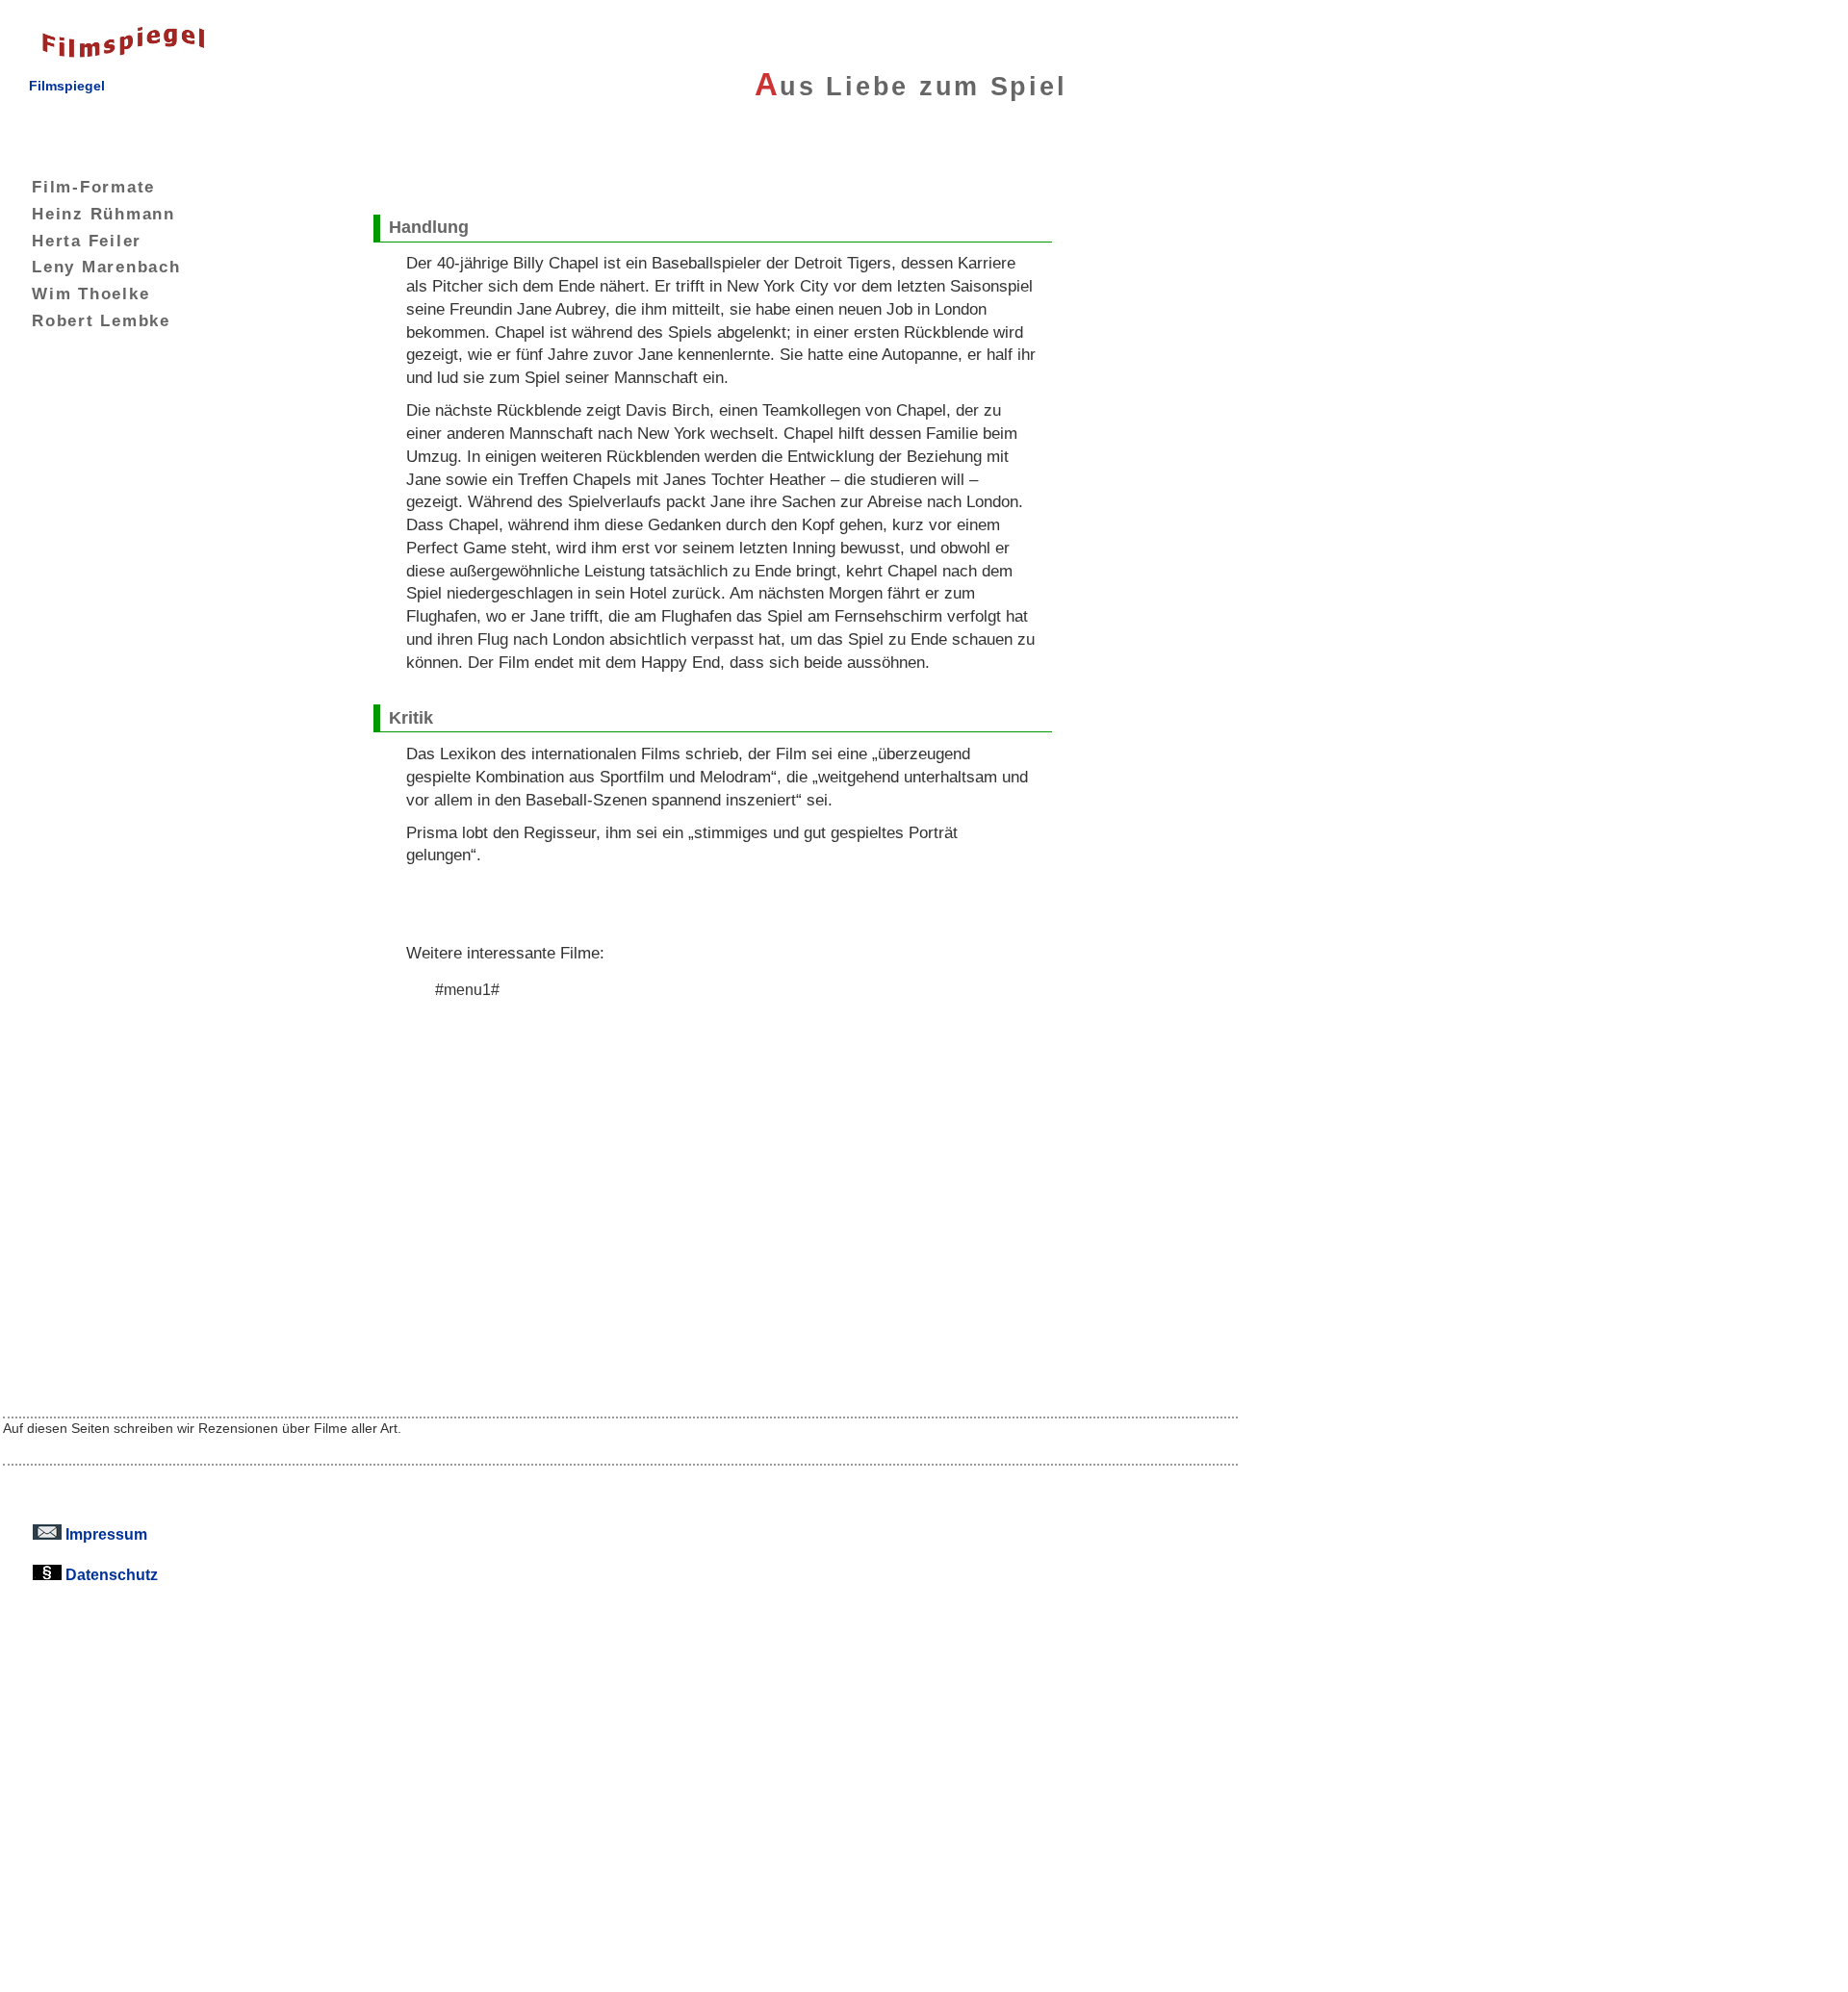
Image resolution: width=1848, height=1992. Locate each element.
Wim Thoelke (90, 294)
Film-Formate (93, 187)
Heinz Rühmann (103, 214)
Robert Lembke (101, 320)
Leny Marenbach (106, 267)
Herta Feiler (87, 241)
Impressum (104, 1534)
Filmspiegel (67, 86)
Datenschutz (110, 1574)
